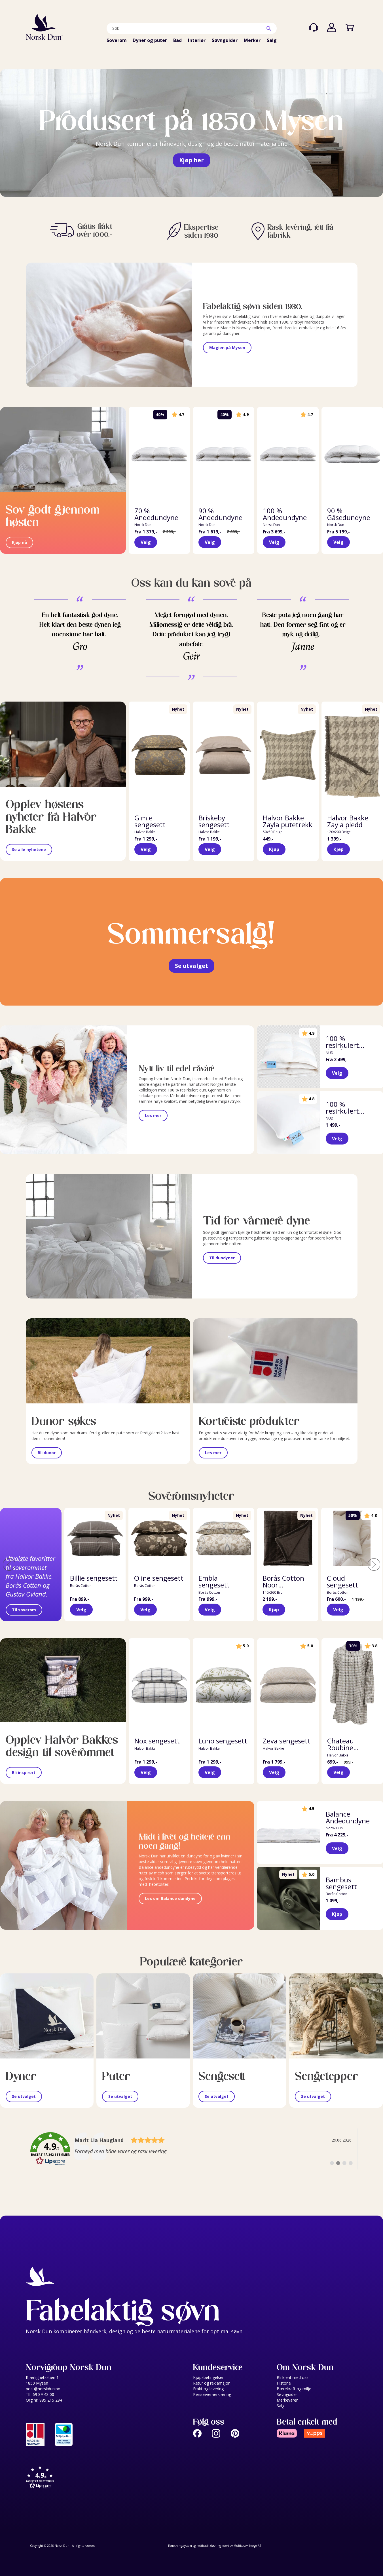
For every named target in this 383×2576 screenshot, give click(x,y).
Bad (177, 40)
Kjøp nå (19, 542)
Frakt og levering (208, 2389)
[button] (108, 2478)
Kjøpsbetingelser (208, 2377)
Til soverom (24, 1610)
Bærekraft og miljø (294, 2389)
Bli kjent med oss (293, 2377)
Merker (252, 40)
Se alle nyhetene (29, 849)
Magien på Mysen (227, 348)
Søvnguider (225, 40)
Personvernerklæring (212, 2394)
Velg (146, 542)
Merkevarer (287, 2400)
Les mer (153, 1115)
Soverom (117, 40)
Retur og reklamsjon (212, 2383)
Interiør (197, 40)
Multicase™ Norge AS (247, 2546)
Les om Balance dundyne (170, 1898)
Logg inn (332, 28)
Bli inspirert (24, 1772)
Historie (284, 2383)
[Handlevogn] (350, 28)
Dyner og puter (150, 40)
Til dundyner (222, 1258)
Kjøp (274, 849)
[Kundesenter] (314, 28)
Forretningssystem (180, 2546)
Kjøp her (191, 160)
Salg (272, 40)
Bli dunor (47, 1453)
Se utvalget (191, 966)
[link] (192, 2149)
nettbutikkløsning (209, 2546)
